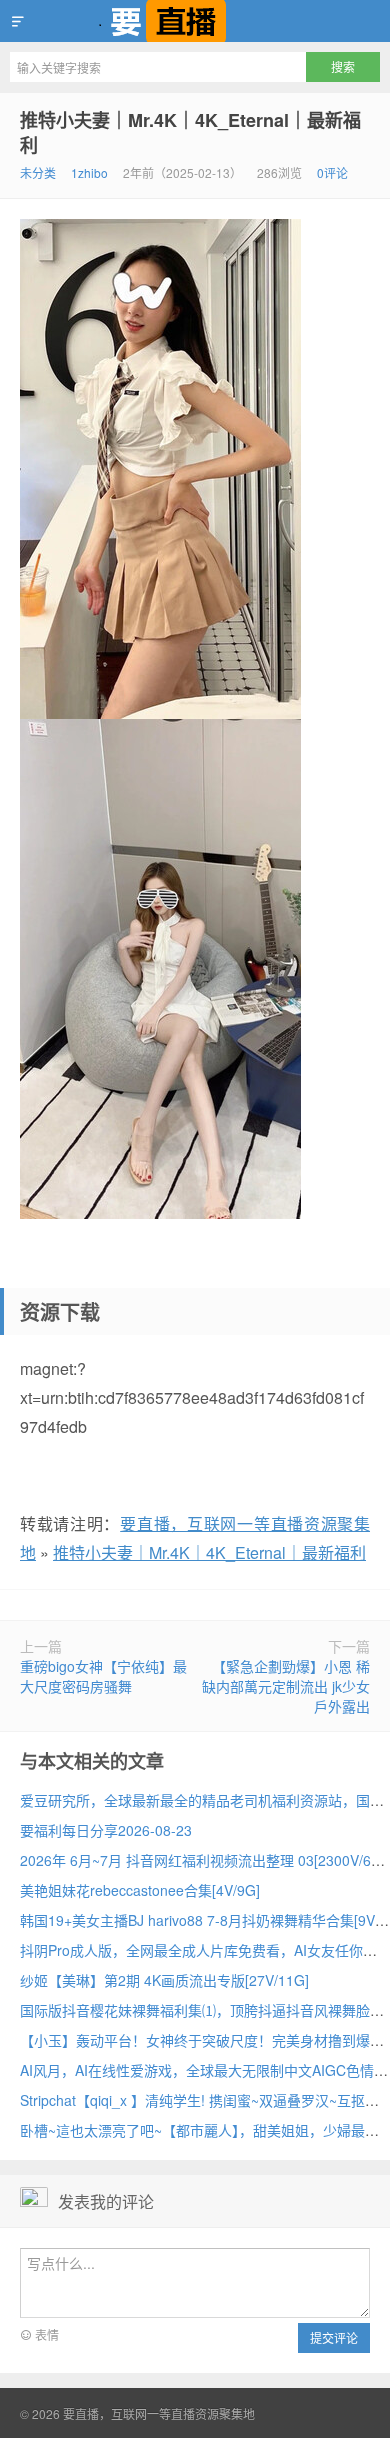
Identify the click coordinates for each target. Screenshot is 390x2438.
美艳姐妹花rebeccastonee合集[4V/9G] (140, 1890)
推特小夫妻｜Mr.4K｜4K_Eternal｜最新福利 (190, 132)
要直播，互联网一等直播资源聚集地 (195, 21)
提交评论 (334, 2337)
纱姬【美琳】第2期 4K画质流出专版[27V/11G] (164, 1980)
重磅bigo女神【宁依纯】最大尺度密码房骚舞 (103, 1676)
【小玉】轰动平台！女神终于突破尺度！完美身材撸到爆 (195, 2040)
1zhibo (89, 172)
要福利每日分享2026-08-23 (106, 1830)
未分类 (38, 172)
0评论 (332, 172)
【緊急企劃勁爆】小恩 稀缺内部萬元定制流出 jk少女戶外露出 (286, 1686)
